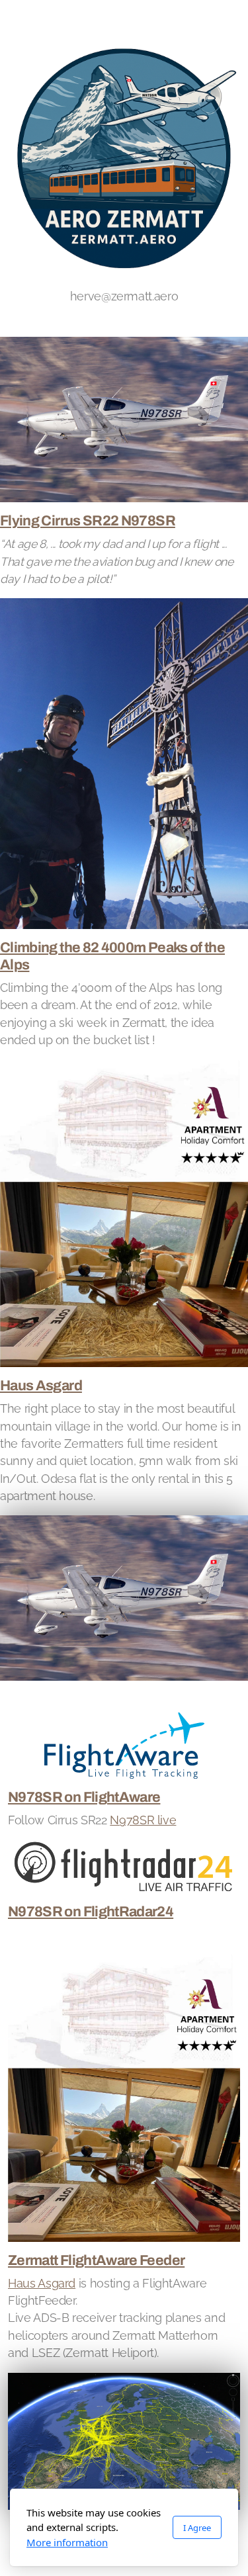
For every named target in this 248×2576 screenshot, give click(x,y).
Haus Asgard (41, 1386)
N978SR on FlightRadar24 (91, 1912)
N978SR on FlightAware (84, 1797)
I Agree (197, 2528)
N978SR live (143, 1820)
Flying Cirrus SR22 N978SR (88, 521)
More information (67, 2542)
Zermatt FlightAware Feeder (96, 2260)
